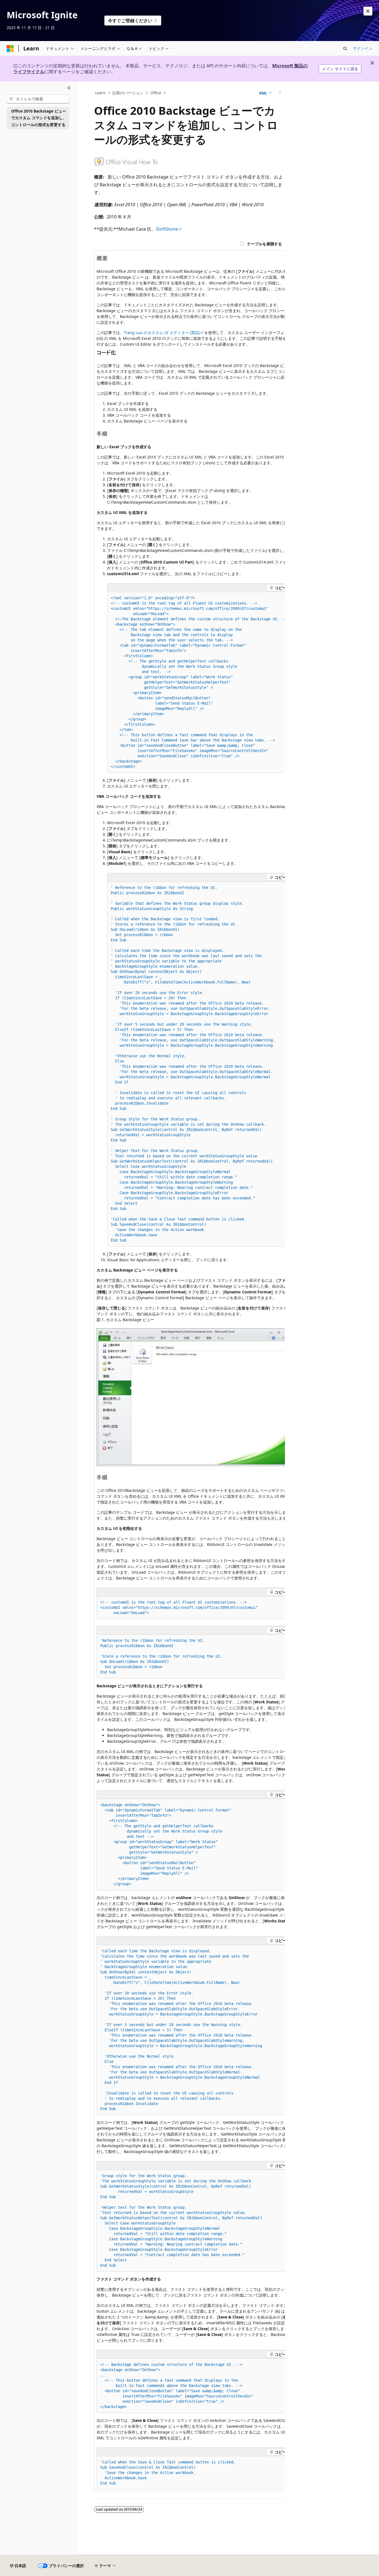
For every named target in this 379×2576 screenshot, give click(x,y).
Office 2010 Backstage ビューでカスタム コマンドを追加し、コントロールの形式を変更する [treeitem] (39, 118)
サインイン (363, 48)
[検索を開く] (345, 49)
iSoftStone (167, 229)
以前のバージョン (128, 93)
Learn (100, 93)
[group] (189, 1371)
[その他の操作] (280, 93)
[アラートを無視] (368, 11)
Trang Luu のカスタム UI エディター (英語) (162, 332)
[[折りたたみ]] (69, 88)
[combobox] (38, 99)
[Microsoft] (10, 49)
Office (156, 93)
